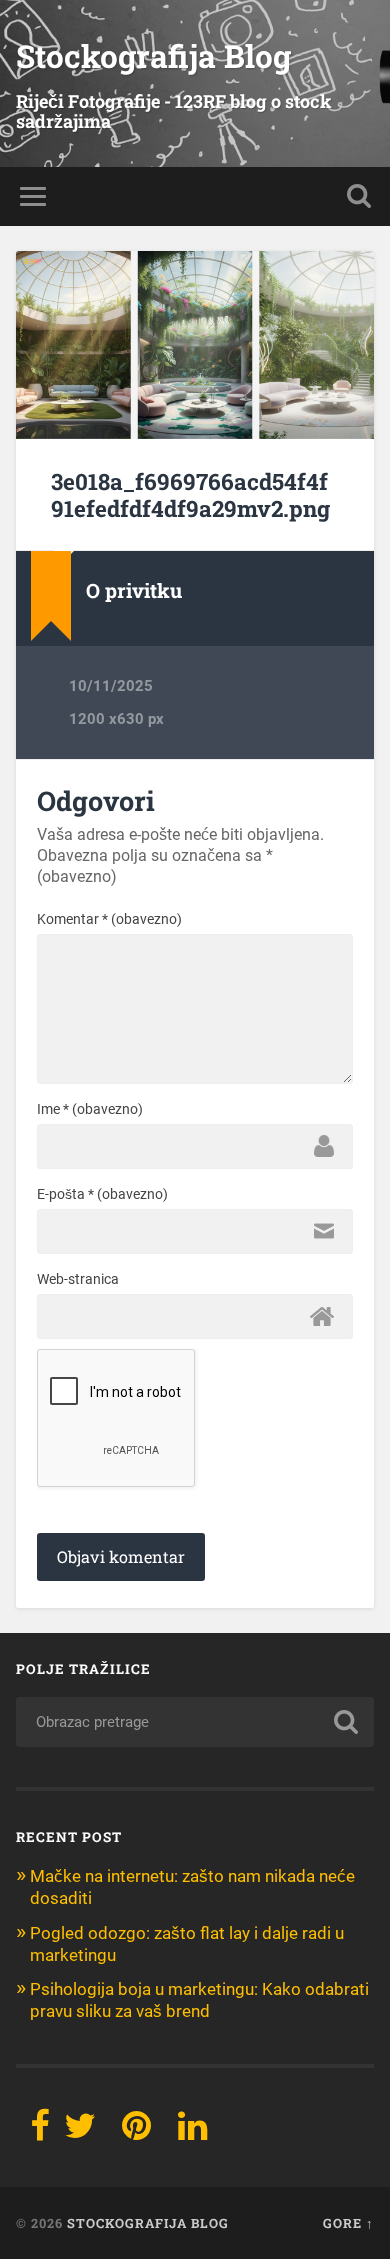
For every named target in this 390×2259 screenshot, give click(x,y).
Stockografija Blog (153, 56)
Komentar (109, 919)
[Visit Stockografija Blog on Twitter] (80, 2132)
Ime (90, 1109)
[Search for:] (195, 1722)
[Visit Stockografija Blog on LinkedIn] (192, 2132)
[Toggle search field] (359, 196)
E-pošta (102, 1194)
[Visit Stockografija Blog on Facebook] (40, 2132)
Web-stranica (78, 1279)
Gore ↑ (348, 2223)
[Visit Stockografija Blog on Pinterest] (136, 2132)
